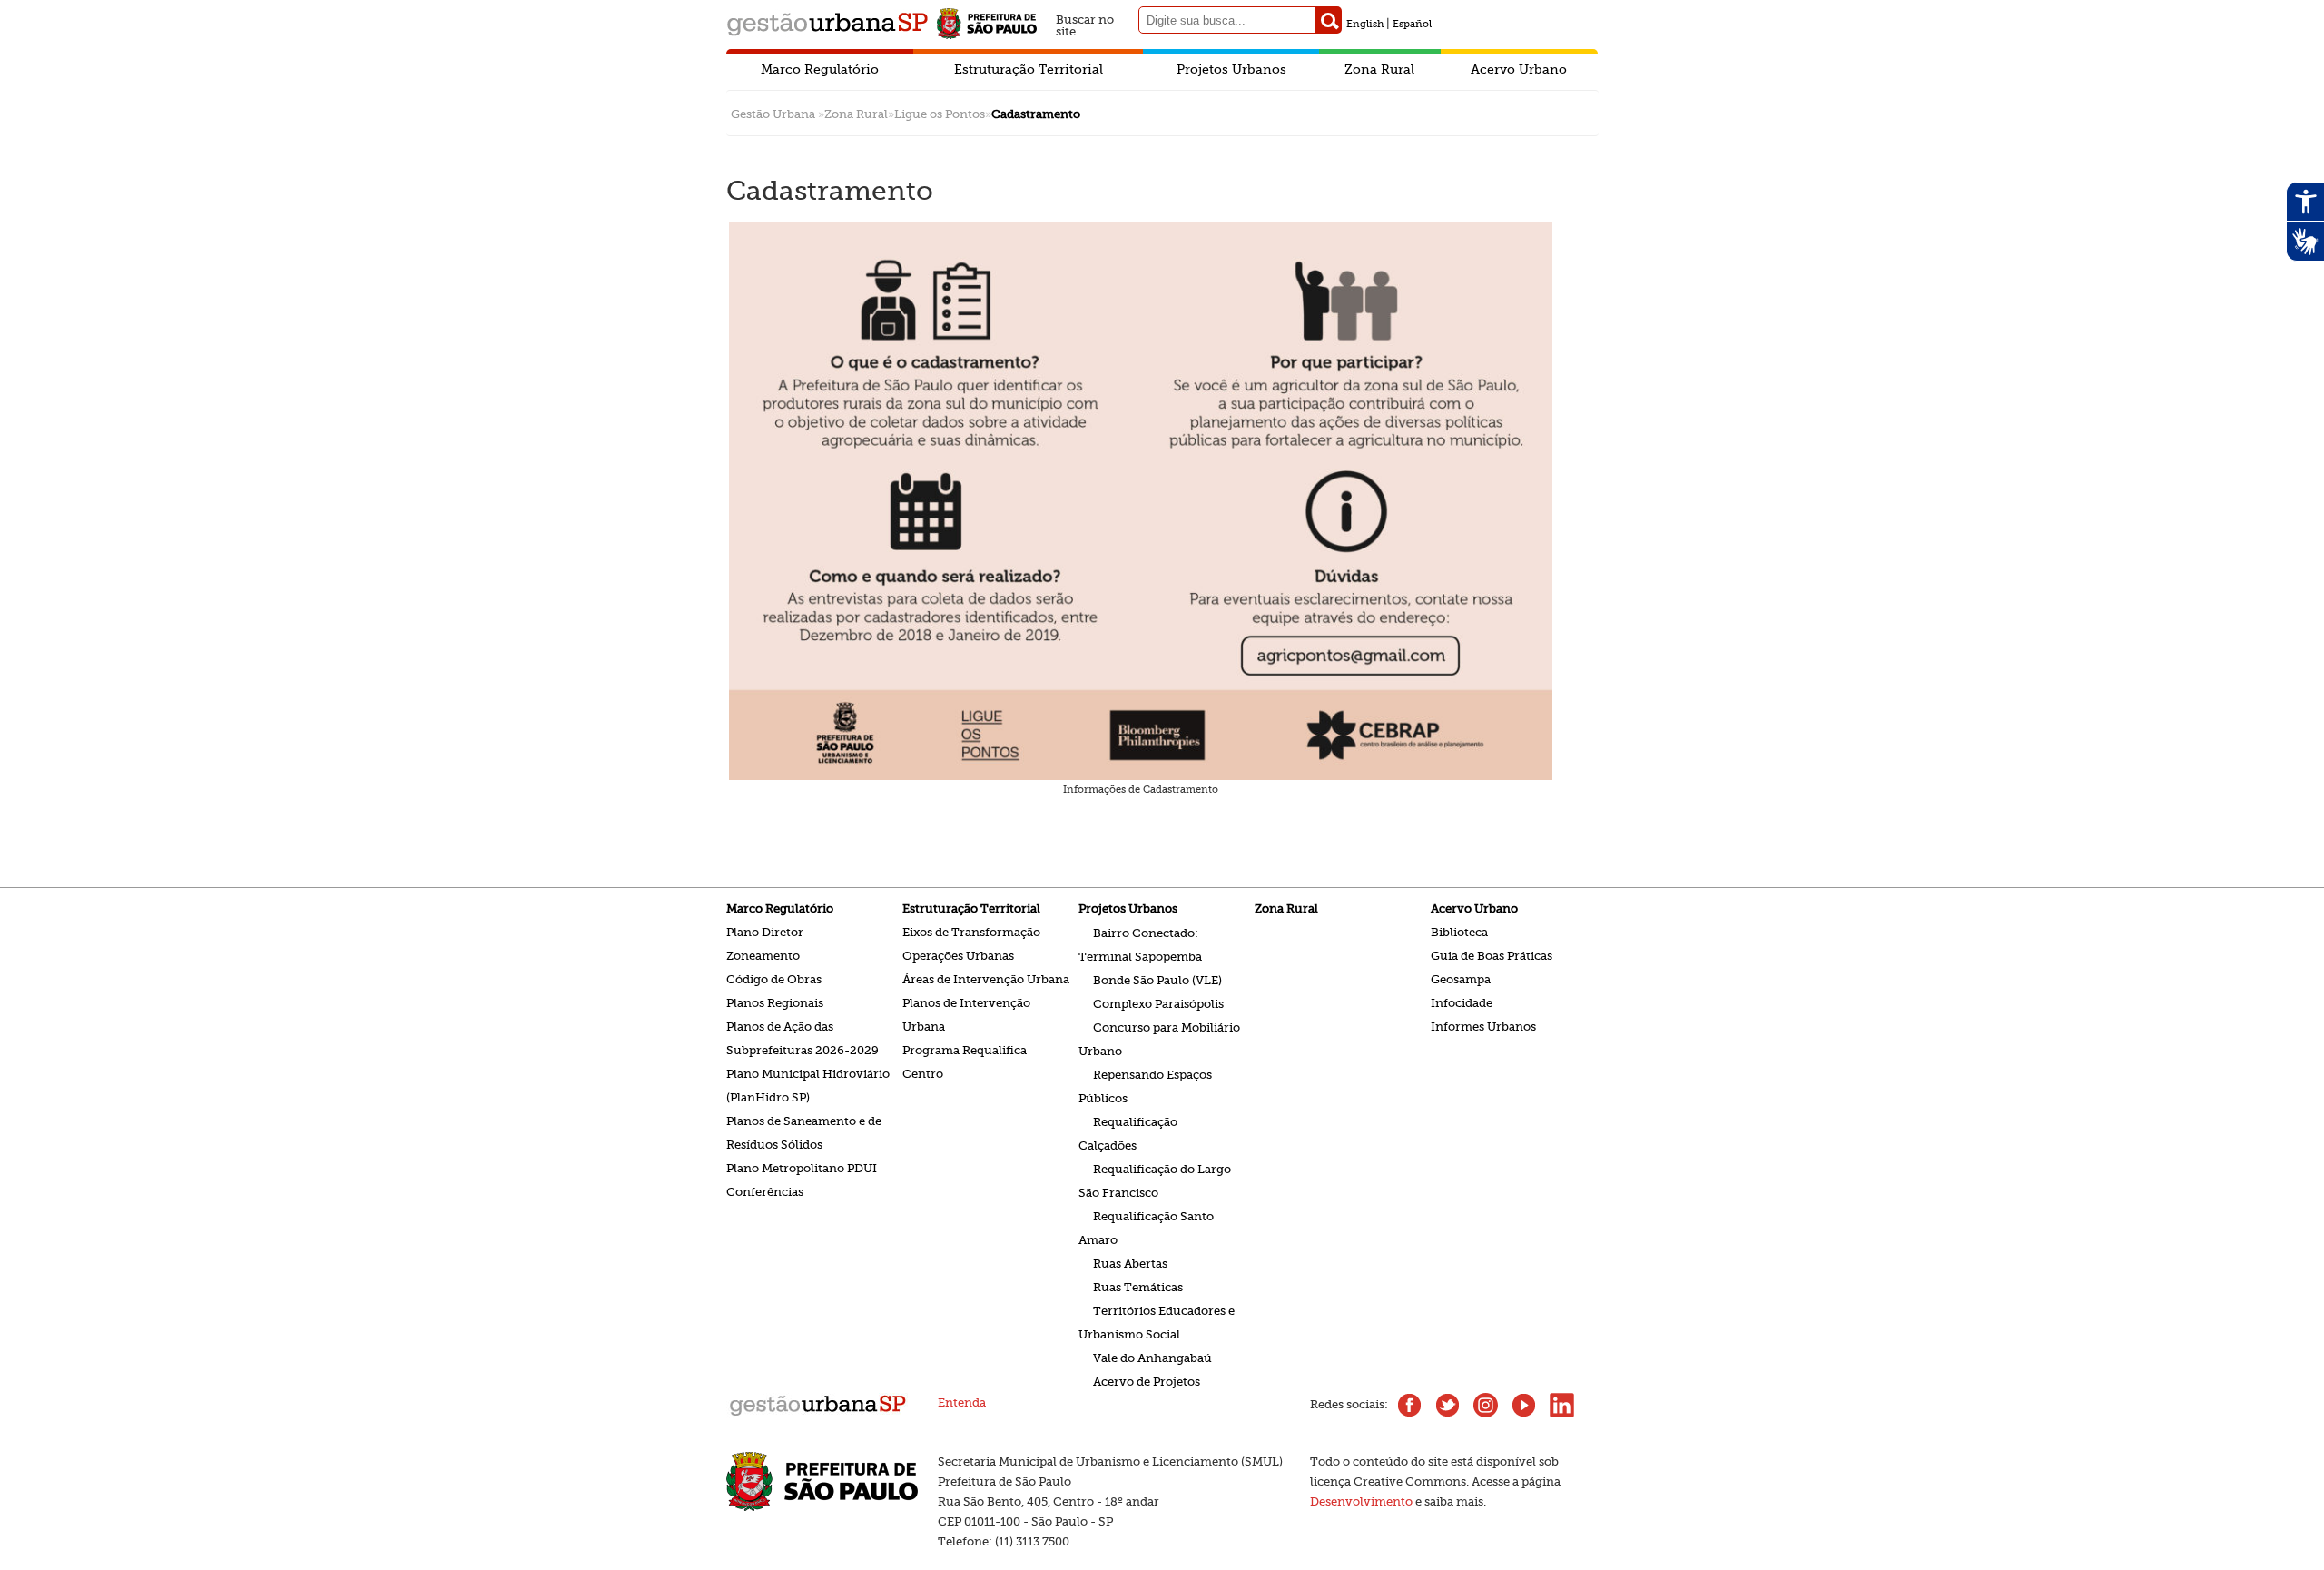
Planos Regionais (775, 1003)
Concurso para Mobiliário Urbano (1159, 1038)
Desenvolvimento (1361, 1501)
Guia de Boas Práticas (1492, 956)
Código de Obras (774, 979)
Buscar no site (1085, 23)
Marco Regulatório (820, 69)
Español (1412, 24)
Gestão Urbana (773, 114)
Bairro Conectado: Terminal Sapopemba (1140, 944)
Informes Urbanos (1483, 1027)
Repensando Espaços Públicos (1145, 1086)
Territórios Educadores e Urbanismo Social (1157, 1322)
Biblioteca (1459, 932)
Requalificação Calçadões (1128, 1133)
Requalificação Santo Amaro (1146, 1227)
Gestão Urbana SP (827, 24)
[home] (817, 1414)
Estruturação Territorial (1029, 69)
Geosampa (1461, 979)
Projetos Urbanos (1231, 69)
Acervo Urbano (1519, 69)
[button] (1329, 20)
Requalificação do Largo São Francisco (1155, 1180)
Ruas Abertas (1130, 1263)
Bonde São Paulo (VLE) (1157, 979)
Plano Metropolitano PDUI (802, 1168)
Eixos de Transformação (971, 932)
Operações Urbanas (958, 956)
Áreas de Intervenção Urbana (986, 979)
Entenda (962, 1402)
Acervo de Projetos (1147, 1381)
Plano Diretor (765, 932)
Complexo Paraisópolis (1158, 1003)
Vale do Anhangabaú (1152, 1357)
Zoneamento (763, 956)
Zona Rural (1379, 69)
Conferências (765, 1192)
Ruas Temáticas (1138, 1286)
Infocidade (1462, 1003)
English (1365, 24)
